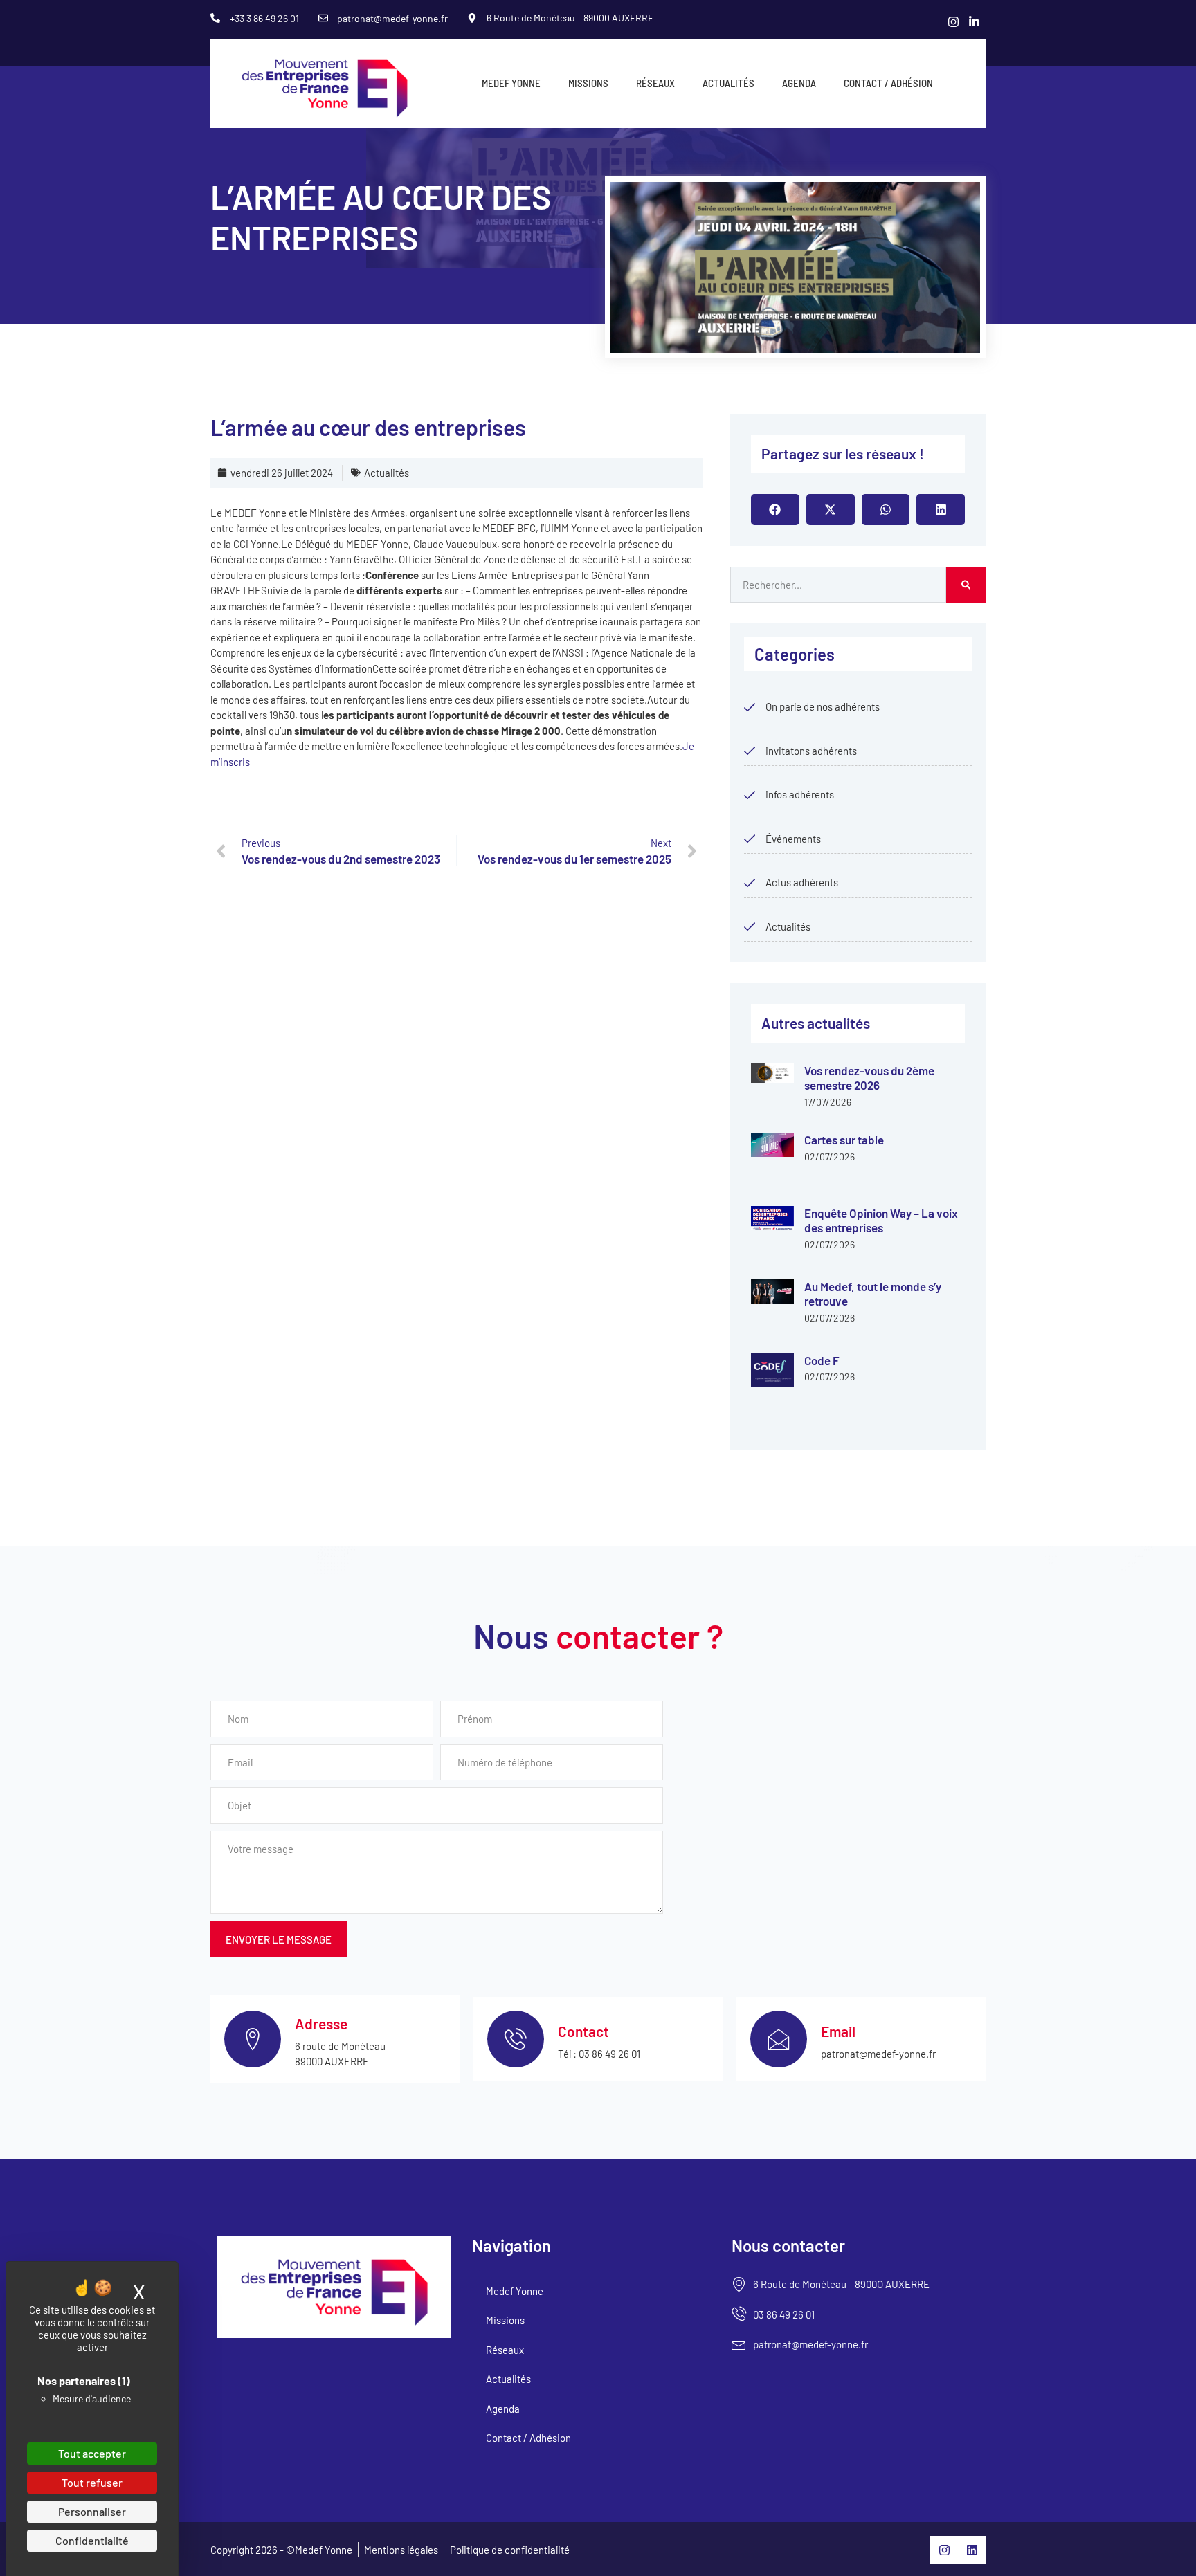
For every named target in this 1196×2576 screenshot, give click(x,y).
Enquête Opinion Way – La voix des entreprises (881, 1220)
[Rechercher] (966, 585)
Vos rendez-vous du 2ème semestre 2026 (869, 1078)
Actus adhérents (802, 882)
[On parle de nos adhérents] (750, 707)
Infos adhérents (800, 794)
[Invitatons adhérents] (750, 751)
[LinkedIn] (975, 21)
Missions (588, 83)
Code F (822, 1360)
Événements (793, 839)
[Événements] (750, 839)
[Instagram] (954, 21)
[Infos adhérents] (750, 795)
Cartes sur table (844, 1140)
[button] (775, 510)
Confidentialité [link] (92, 2540)
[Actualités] (750, 926)
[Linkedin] (972, 2550)
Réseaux (655, 83)
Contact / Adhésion (888, 83)
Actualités (728, 83)
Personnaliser (92, 2511)
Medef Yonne (511, 83)
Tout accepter (92, 2453)
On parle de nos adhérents (823, 706)
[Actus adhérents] (750, 883)
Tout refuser (92, 2482)
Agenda (799, 83)
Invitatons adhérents (811, 751)
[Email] (779, 2039)
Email (838, 2031)
